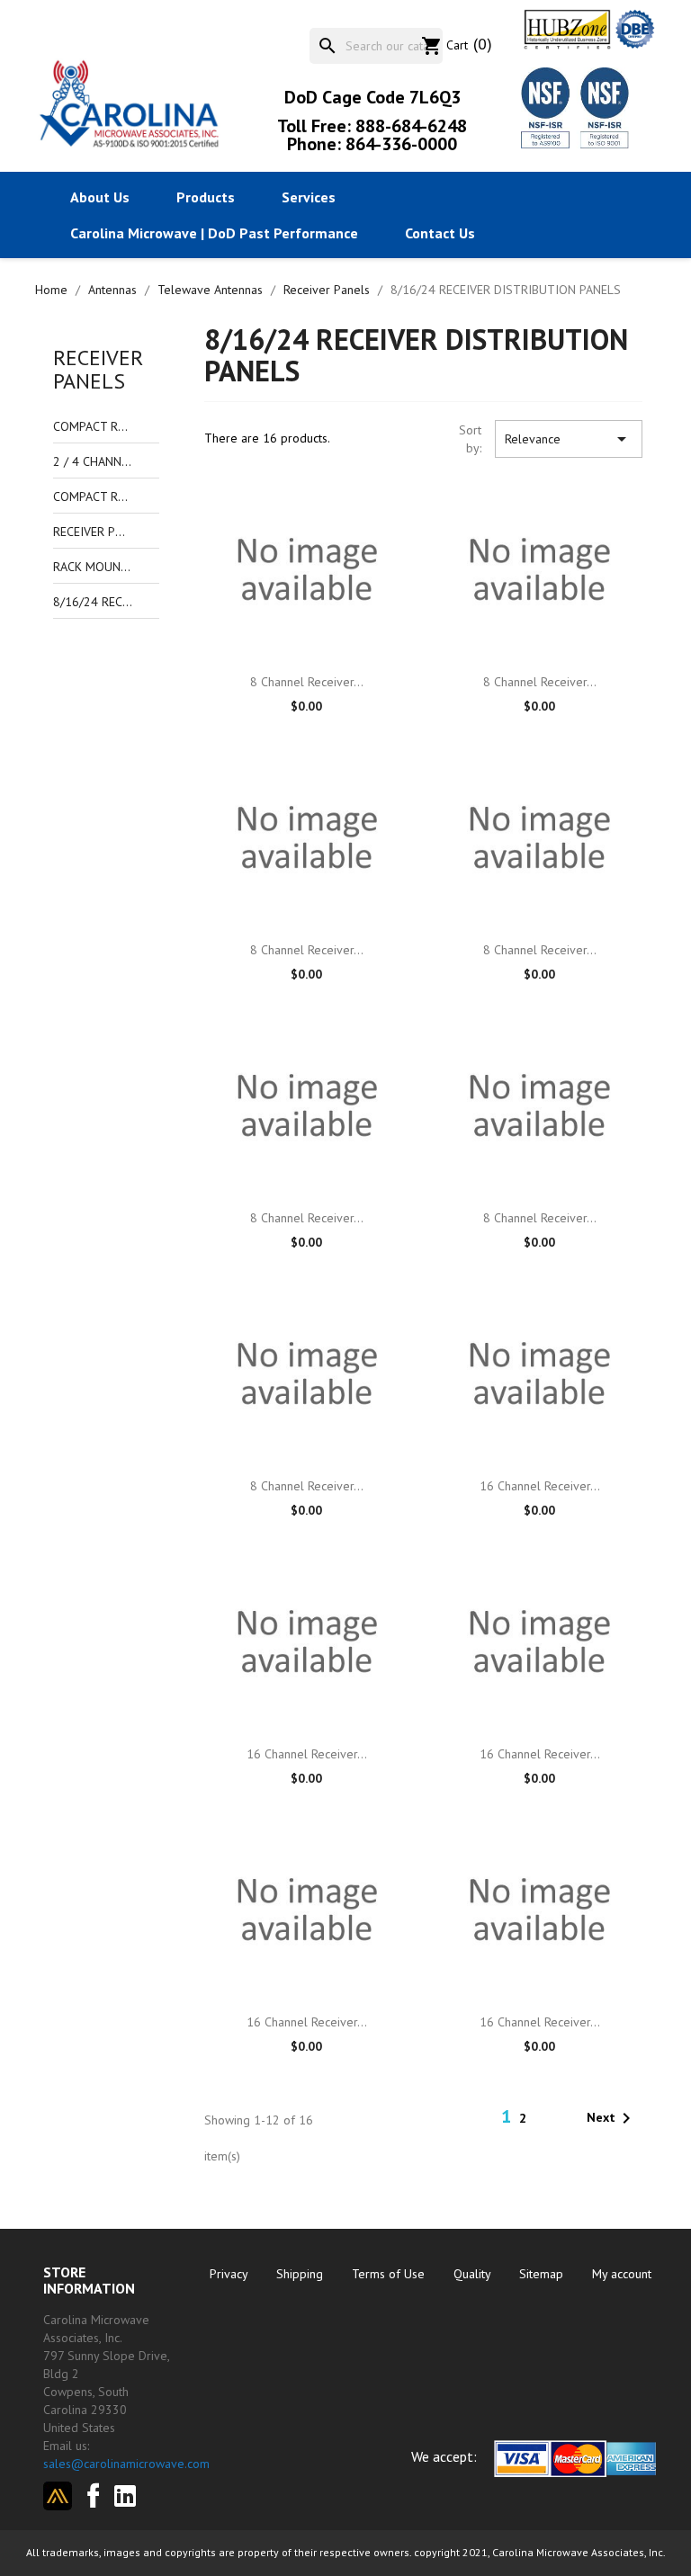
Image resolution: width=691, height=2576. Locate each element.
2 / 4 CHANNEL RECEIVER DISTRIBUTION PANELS (93, 461)
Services (309, 197)
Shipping (301, 2274)
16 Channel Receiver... (540, 1486)
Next (612, 2118)
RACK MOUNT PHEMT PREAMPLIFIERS (93, 567)
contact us (440, 233)
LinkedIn (132, 2496)
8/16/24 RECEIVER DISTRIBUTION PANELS (93, 602)
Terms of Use (390, 2274)
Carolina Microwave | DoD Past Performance (214, 233)
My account (622, 2274)
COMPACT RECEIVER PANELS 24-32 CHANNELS (93, 496)
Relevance (569, 439)
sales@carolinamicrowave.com (126, 2464)
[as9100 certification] (602, 107)
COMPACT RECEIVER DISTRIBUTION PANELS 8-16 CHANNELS (93, 426)
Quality (474, 2274)
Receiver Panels (98, 369)
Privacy (230, 2274)
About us (100, 197)
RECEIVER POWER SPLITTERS (93, 532)
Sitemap (543, 2274)
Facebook (87, 2493)
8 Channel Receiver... (307, 682)
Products (206, 197)
